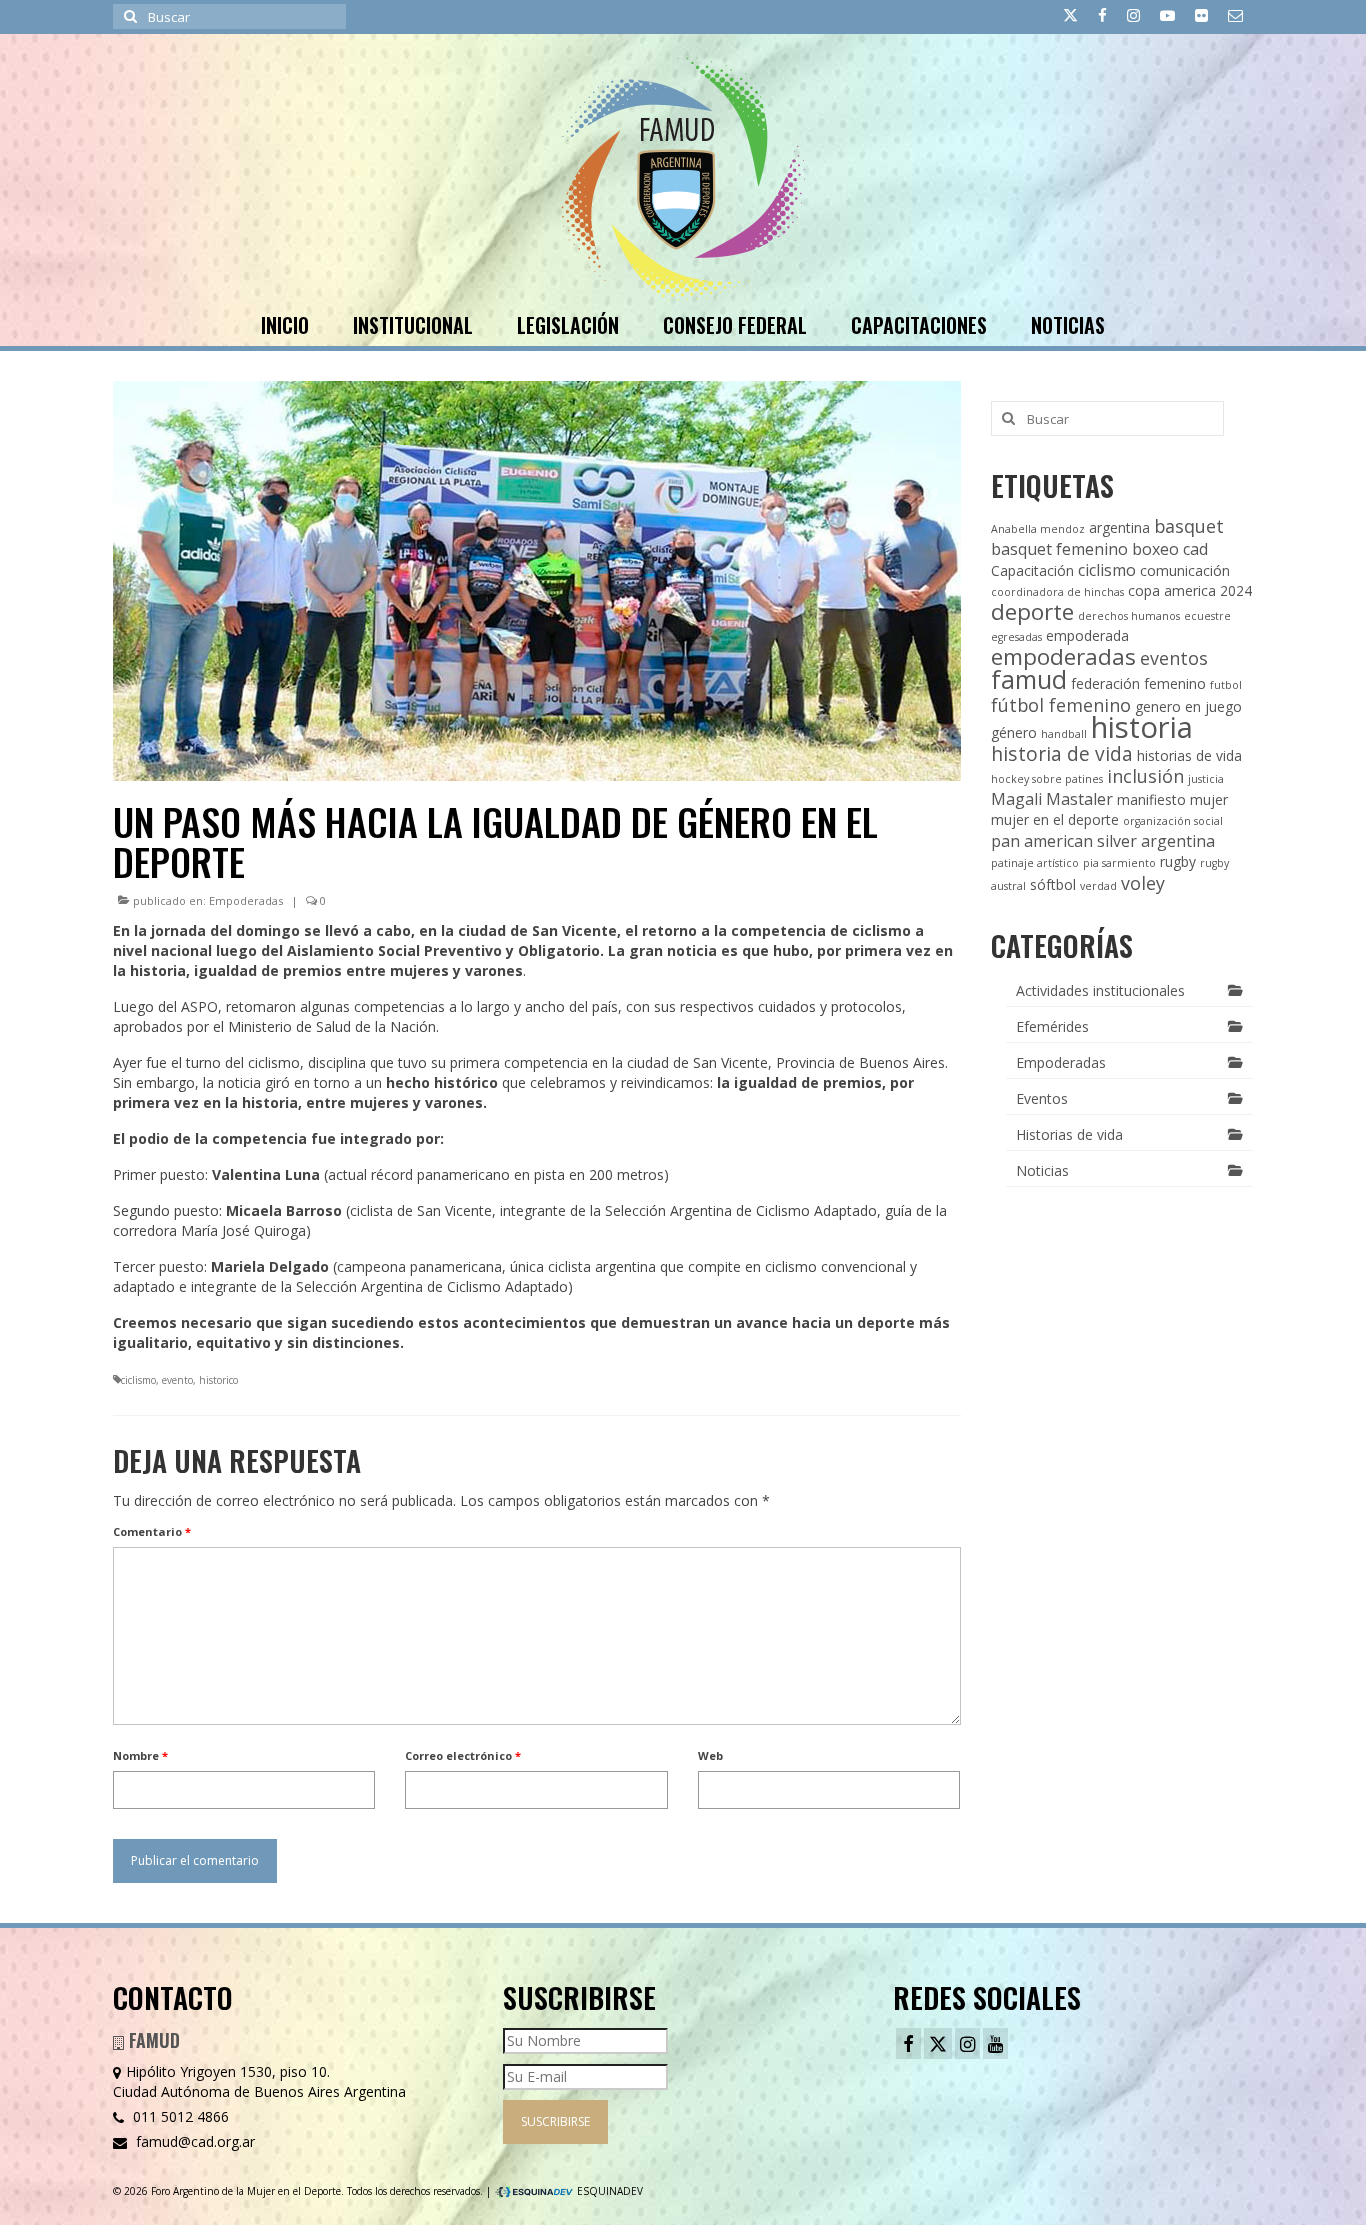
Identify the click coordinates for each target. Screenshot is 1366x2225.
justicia (1206, 779)
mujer (1209, 799)
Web (710, 1755)
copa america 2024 (1190, 590)
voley (1143, 883)
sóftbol (1053, 884)
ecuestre (1207, 616)
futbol (1226, 685)
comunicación (1185, 570)
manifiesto (1151, 799)
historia (1142, 727)
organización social (1173, 821)
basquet (1189, 526)
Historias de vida (1069, 1134)
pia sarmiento (1119, 863)
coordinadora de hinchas (1057, 592)
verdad (1098, 886)
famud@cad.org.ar (193, 2141)
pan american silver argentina (1103, 841)
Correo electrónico (463, 1755)
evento (177, 1380)
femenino (1175, 683)
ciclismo (138, 1380)
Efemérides (1052, 1026)
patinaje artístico (1035, 863)
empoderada (1087, 635)
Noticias (1042, 1170)
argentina (1119, 527)
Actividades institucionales (1100, 990)
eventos (1174, 658)
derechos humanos (1129, 616)
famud (1029, 679)
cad (1195, 549)
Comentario (152, 1531)
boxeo (1155, 549)
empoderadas (1063, 656)
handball (1064, 734)
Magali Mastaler (1052, 799)
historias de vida (1189, 755)
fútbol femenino (1061, 705)
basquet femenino (1059, 549)
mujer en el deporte (1055, 819)
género (1014, 732)
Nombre (140, 1755)
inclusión (1145, 776)
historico (218, 1380)
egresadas (1016, 637)
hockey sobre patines (1047, 779)
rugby (1178, 861)
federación (1105, 683)
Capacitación (1032, 570)
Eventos (1042, 1098)
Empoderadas (246, 900)
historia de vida (1062, 753)
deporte (1032, 611)
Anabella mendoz (1038, 529)
